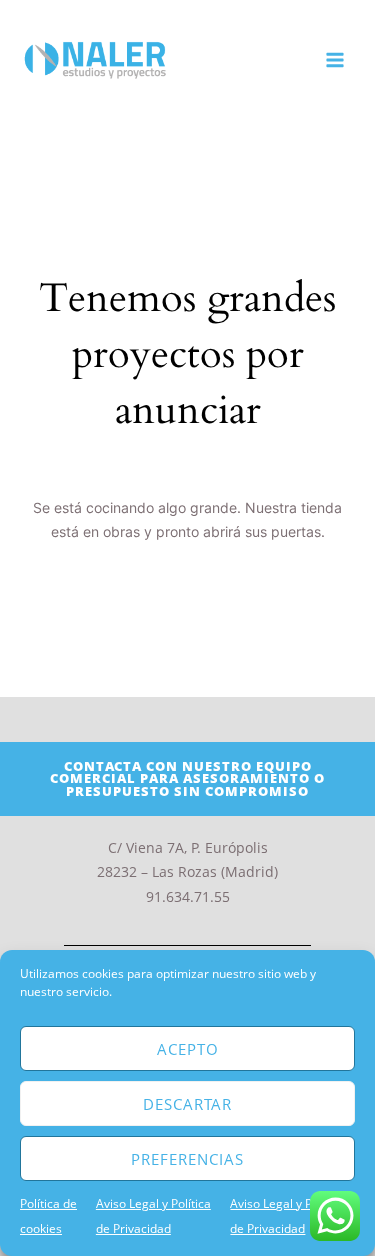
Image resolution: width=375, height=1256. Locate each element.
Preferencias (187, 1159)
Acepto (188, 1049)
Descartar (187, 1104)
